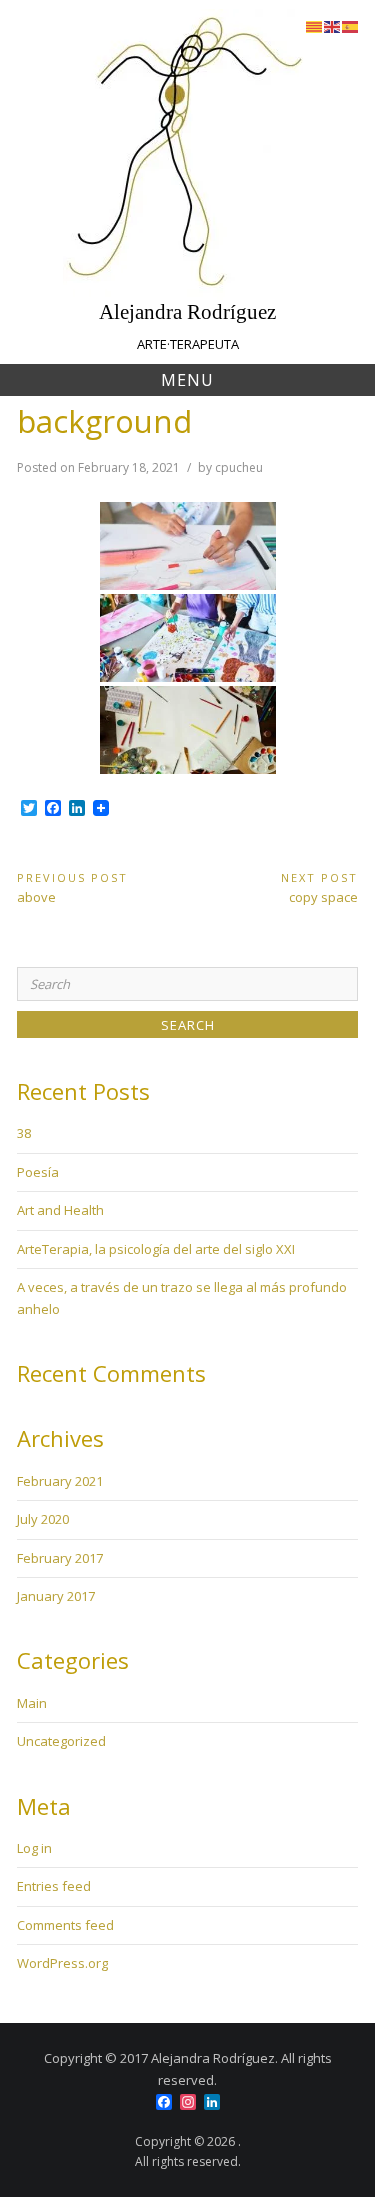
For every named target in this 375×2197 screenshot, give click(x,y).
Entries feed (54, 1886)
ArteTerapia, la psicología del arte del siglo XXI (156, 1249)
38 (24, 1133)
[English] (333, 25)
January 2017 (56, 1596)
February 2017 (60, 1558)
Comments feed (65, 1925)
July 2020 (43, 1519)
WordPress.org (62, 1963)
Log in (34, 1848)
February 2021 (60, 1481)
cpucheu (239, 467)
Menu (187, 380)
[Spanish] (351, 25)
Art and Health (60, 1210)
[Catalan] (315, 25)
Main (32, 1703)
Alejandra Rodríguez (187, 311)
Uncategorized (61, 1741)
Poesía (38, 1172)
